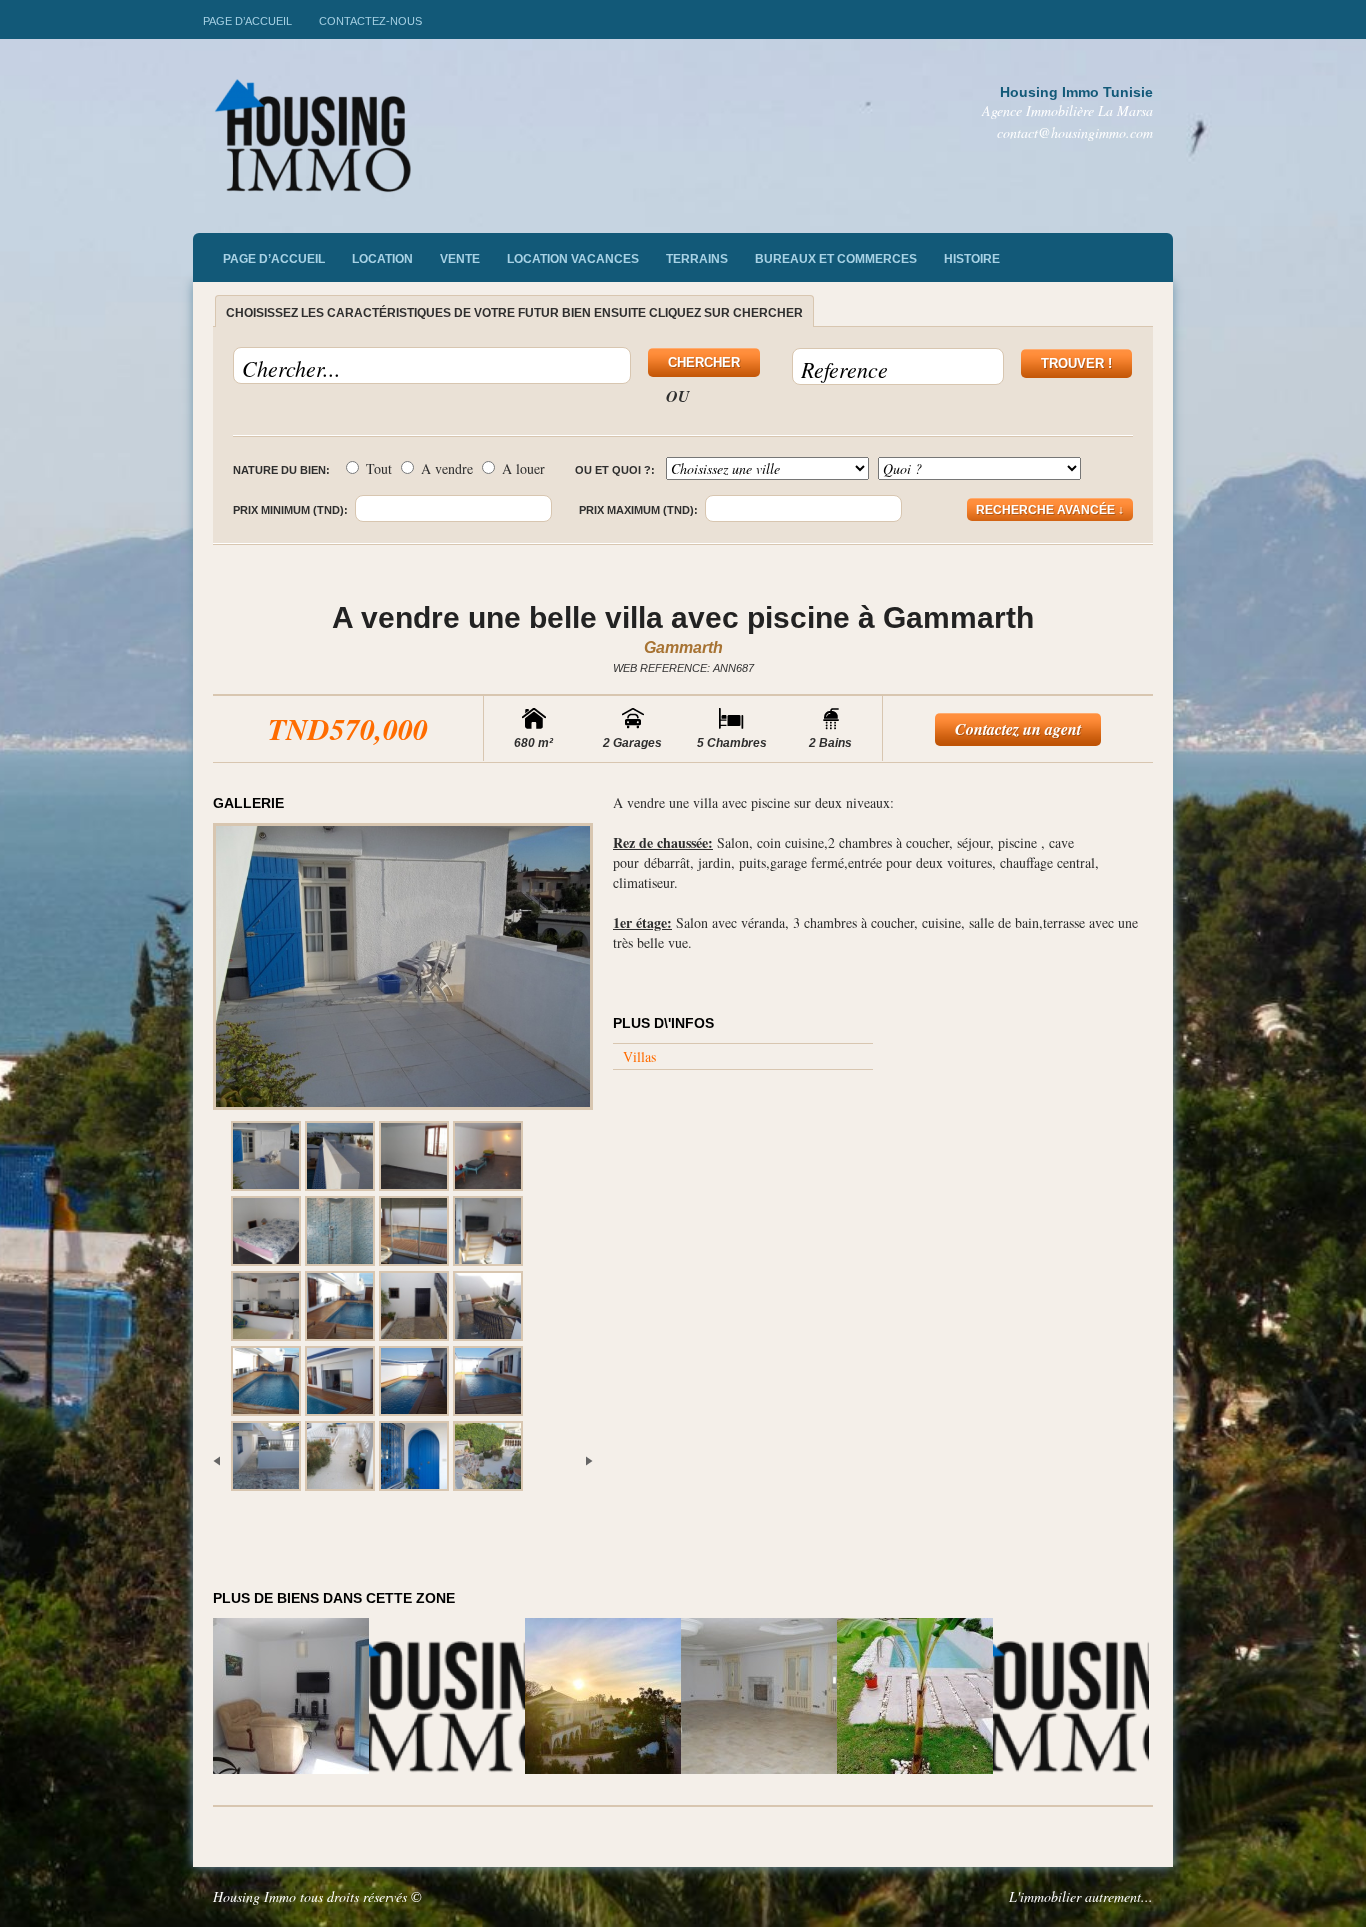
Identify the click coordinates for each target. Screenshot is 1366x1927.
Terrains (697, 259)
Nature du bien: (281, 470)
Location (382, 259)
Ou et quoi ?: (615, 470)
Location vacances (573, 259)
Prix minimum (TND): (290, 510)
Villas (639, 1056)
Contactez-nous (370, 21)
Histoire (972, 259)
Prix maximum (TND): (638, 510)
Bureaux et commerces (836, 259)
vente (460, 259)
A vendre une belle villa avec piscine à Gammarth (683, 617)
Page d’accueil (247, 21)
